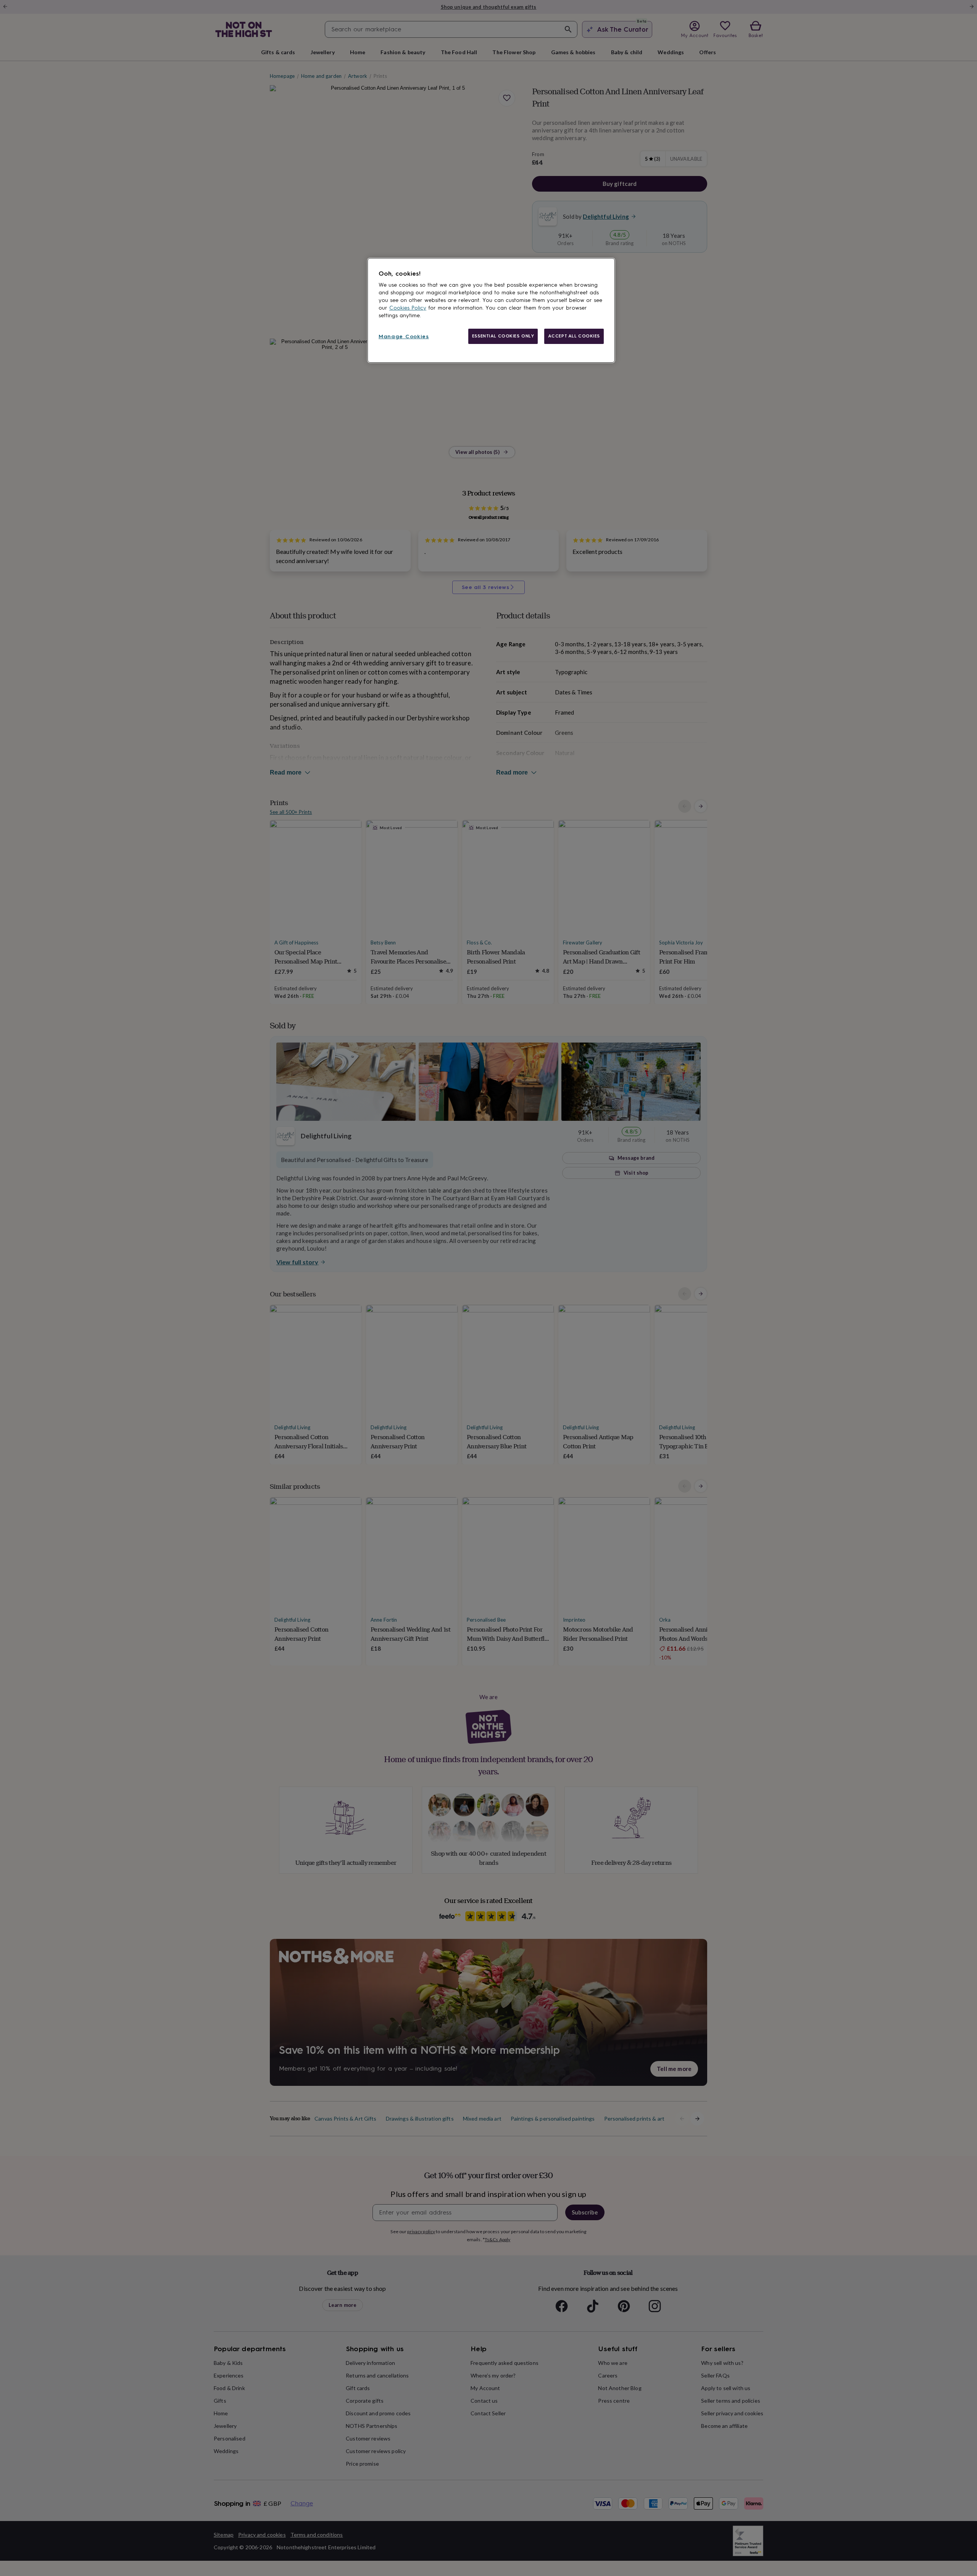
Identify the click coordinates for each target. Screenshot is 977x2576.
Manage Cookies (404, 337)
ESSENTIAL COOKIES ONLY (503, 336)
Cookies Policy (408, 308)
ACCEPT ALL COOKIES (574, 336)
